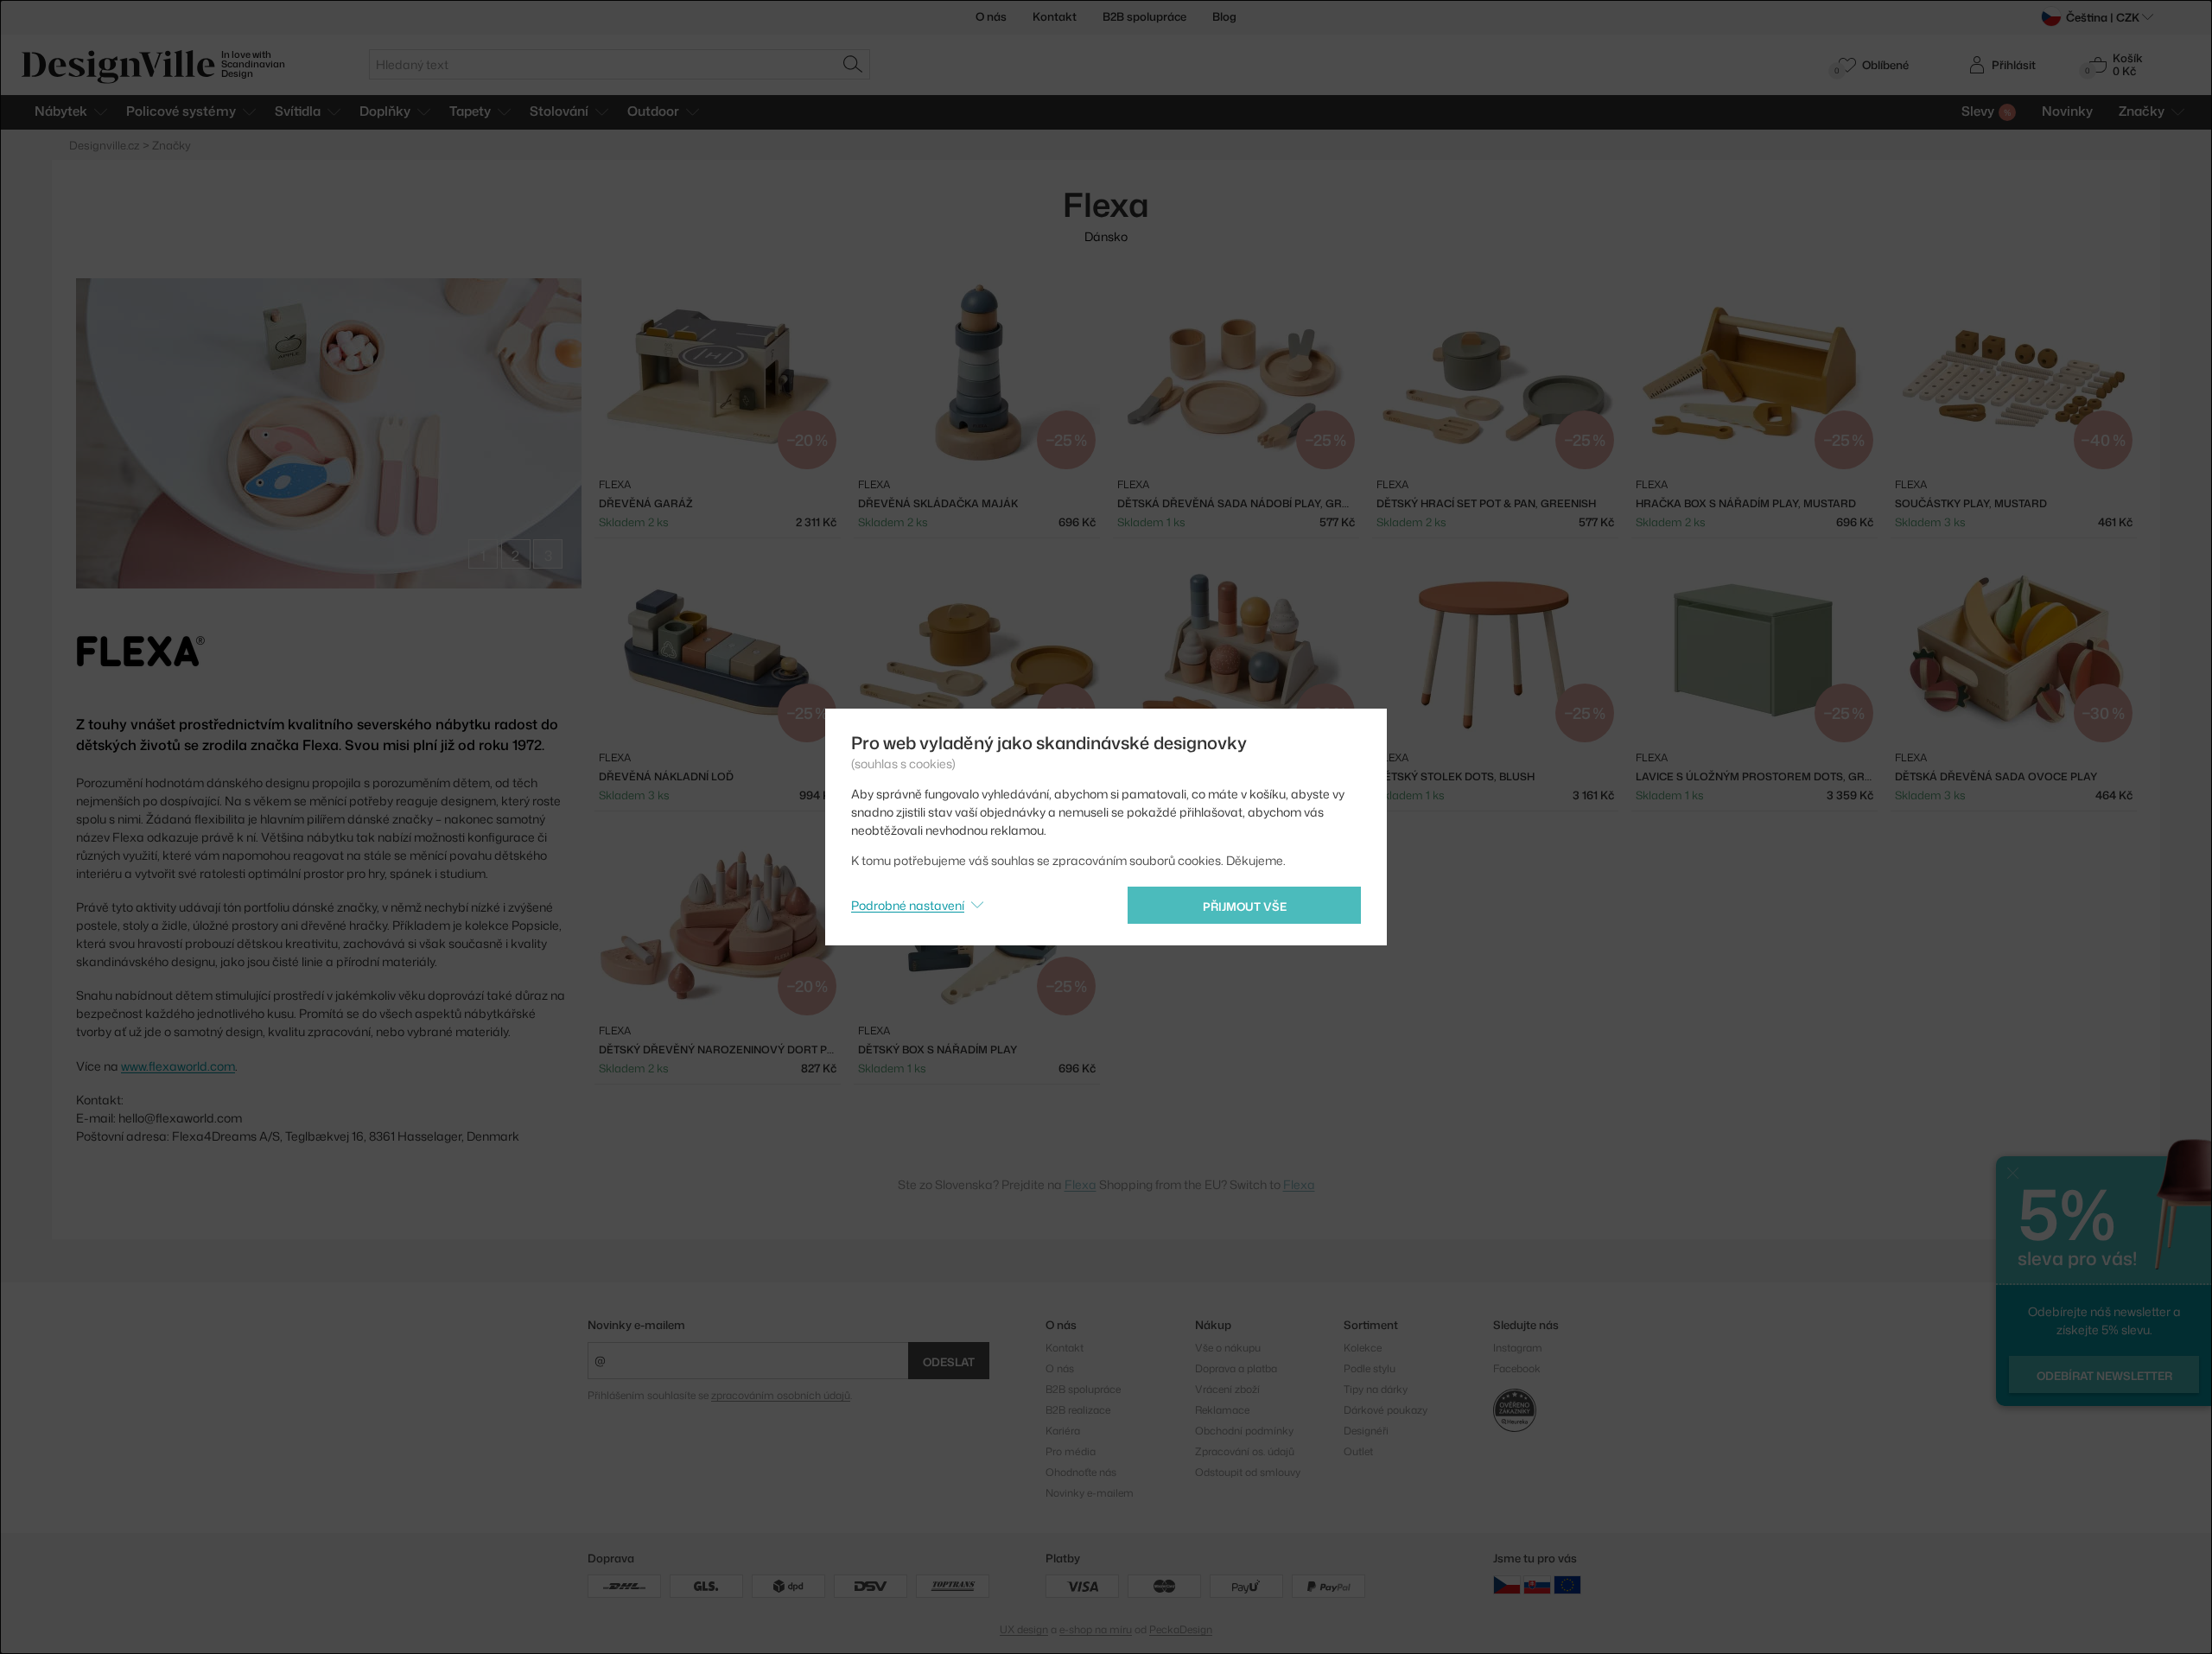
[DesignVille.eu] (1567, 1584)
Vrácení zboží (1227, 1389)
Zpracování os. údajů (1245, 1451)
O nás (991, 16)
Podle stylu (1370, 1368)
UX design (1024, 1629)
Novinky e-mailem (636, 1325)
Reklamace (1222, 1410)
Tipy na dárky (1376, 1389)
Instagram (1518, 1348)
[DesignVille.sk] (1537, 1584)
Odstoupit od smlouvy (1248, 1472)
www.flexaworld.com (178, 1066)
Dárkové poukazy (1386, 1410)
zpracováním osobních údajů (781, 1395)
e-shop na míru (1096, 1629)
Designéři (1366, 1431)
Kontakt (1055, 16)
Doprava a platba (1236, 1368)
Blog (1224, 16)
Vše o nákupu (1228, 1348)
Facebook (1517, 1368)
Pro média (1071, 1451)
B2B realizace (1078, 1410)
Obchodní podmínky (1244, 1431)
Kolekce (1363, 1348)
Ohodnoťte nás (1081, 1472)
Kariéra (1063, 1431)
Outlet (1358, 1451)
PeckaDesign (1181, 1629)
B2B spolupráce (1144, 16)
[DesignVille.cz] (1507, 1584)
